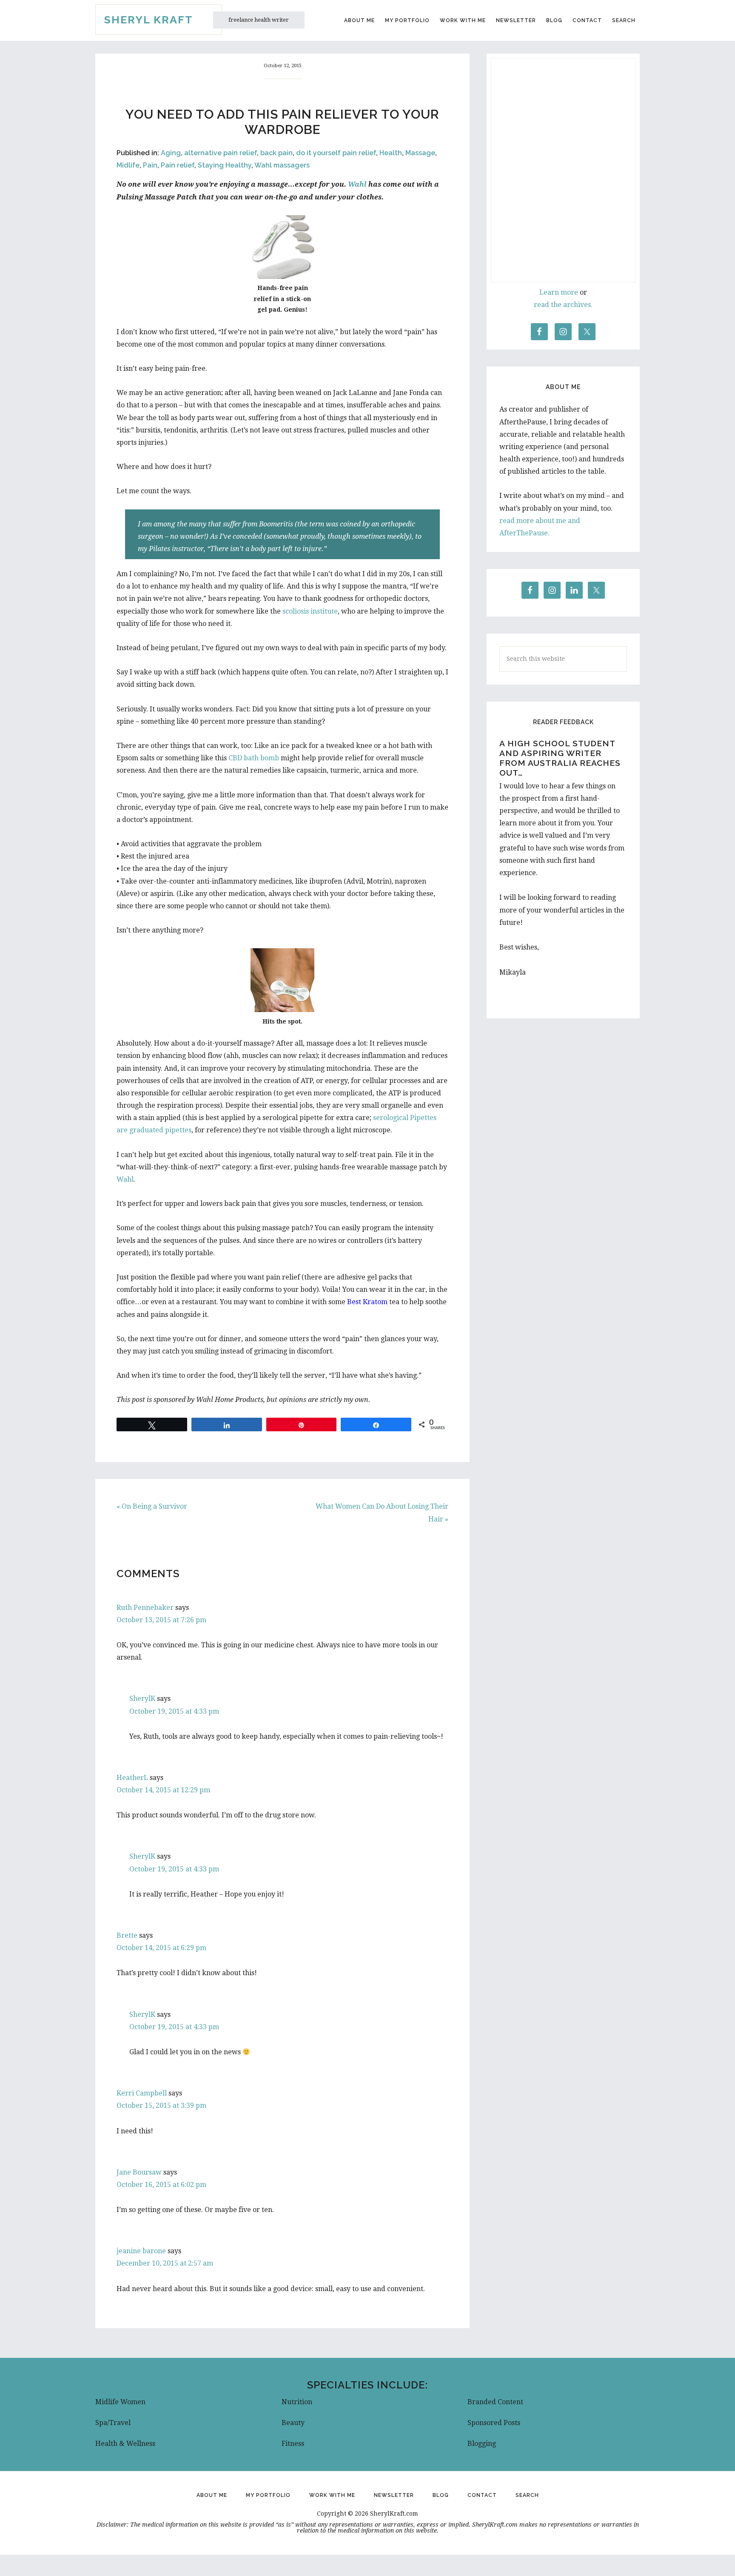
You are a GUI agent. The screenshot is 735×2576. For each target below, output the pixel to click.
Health (391, 153)
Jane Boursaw (139, 2172)
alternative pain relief (221, 153)
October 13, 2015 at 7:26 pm (161, 1620)
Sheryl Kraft (149, 20)
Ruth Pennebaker (145, 1608)
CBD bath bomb (254, 758)
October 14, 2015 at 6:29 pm (161, 1948)
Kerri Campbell (142, 2093)
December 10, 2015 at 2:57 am (165, 2263)
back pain (276, 153)
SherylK (142, 1699)
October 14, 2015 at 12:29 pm (163, 1790)
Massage (420, 153)
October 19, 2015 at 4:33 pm (174, 1711)
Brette (127, 1935)
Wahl (357, 184)
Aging (171, 153)
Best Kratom (367, 1302)
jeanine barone (141, 2251)
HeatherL (132, 1778)
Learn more (559, 292)
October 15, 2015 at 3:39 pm (161, 2105)
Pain (150, 165)
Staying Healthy (225, 165)
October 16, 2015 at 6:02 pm (161, 2185)
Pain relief (178, 165)
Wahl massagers (282, 165)
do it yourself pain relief (336, 153)
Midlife (128, 165)
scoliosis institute (310, 611)
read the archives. (563, 305)
